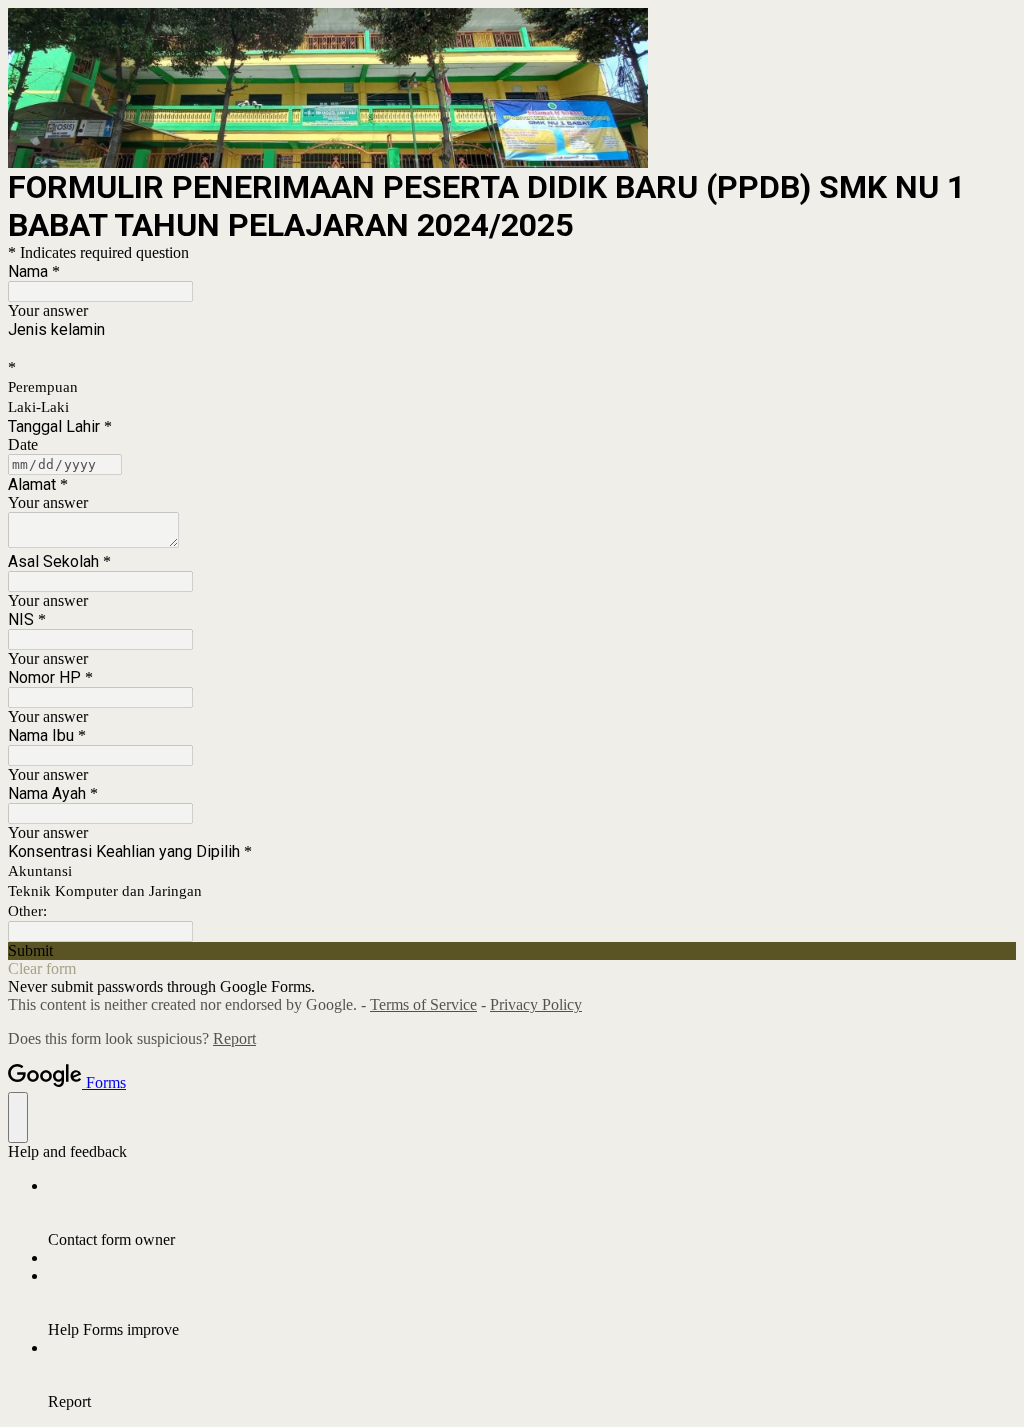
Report (234, 1038)
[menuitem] (532, 1213)
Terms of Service (423, 1004)
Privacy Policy (536, 1004)
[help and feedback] (18, 1117)
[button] (512, 951)
